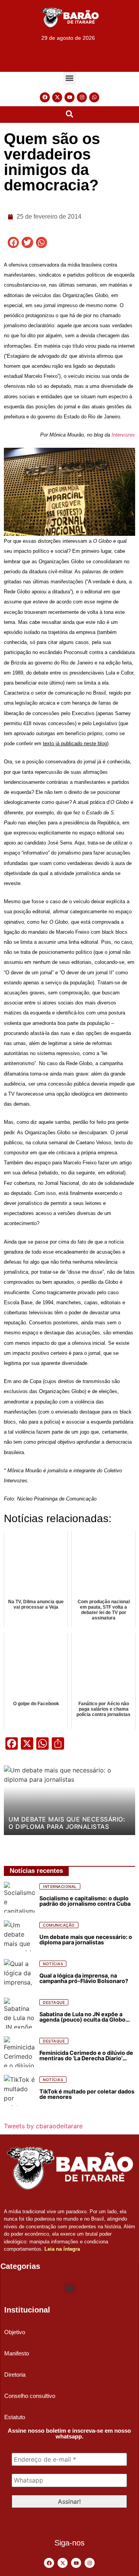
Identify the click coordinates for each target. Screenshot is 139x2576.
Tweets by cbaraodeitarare (43, 2126)
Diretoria (15, 2375)
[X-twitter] (57, 97)
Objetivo (15, 2332)
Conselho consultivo (30, 2396)
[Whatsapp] (94, 97)
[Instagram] (82, 97)
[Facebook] (45, 97)
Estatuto (15, 2417)
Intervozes (123, 435)
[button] (70, 78)
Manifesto (17, 2353)
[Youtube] (69, 97)
